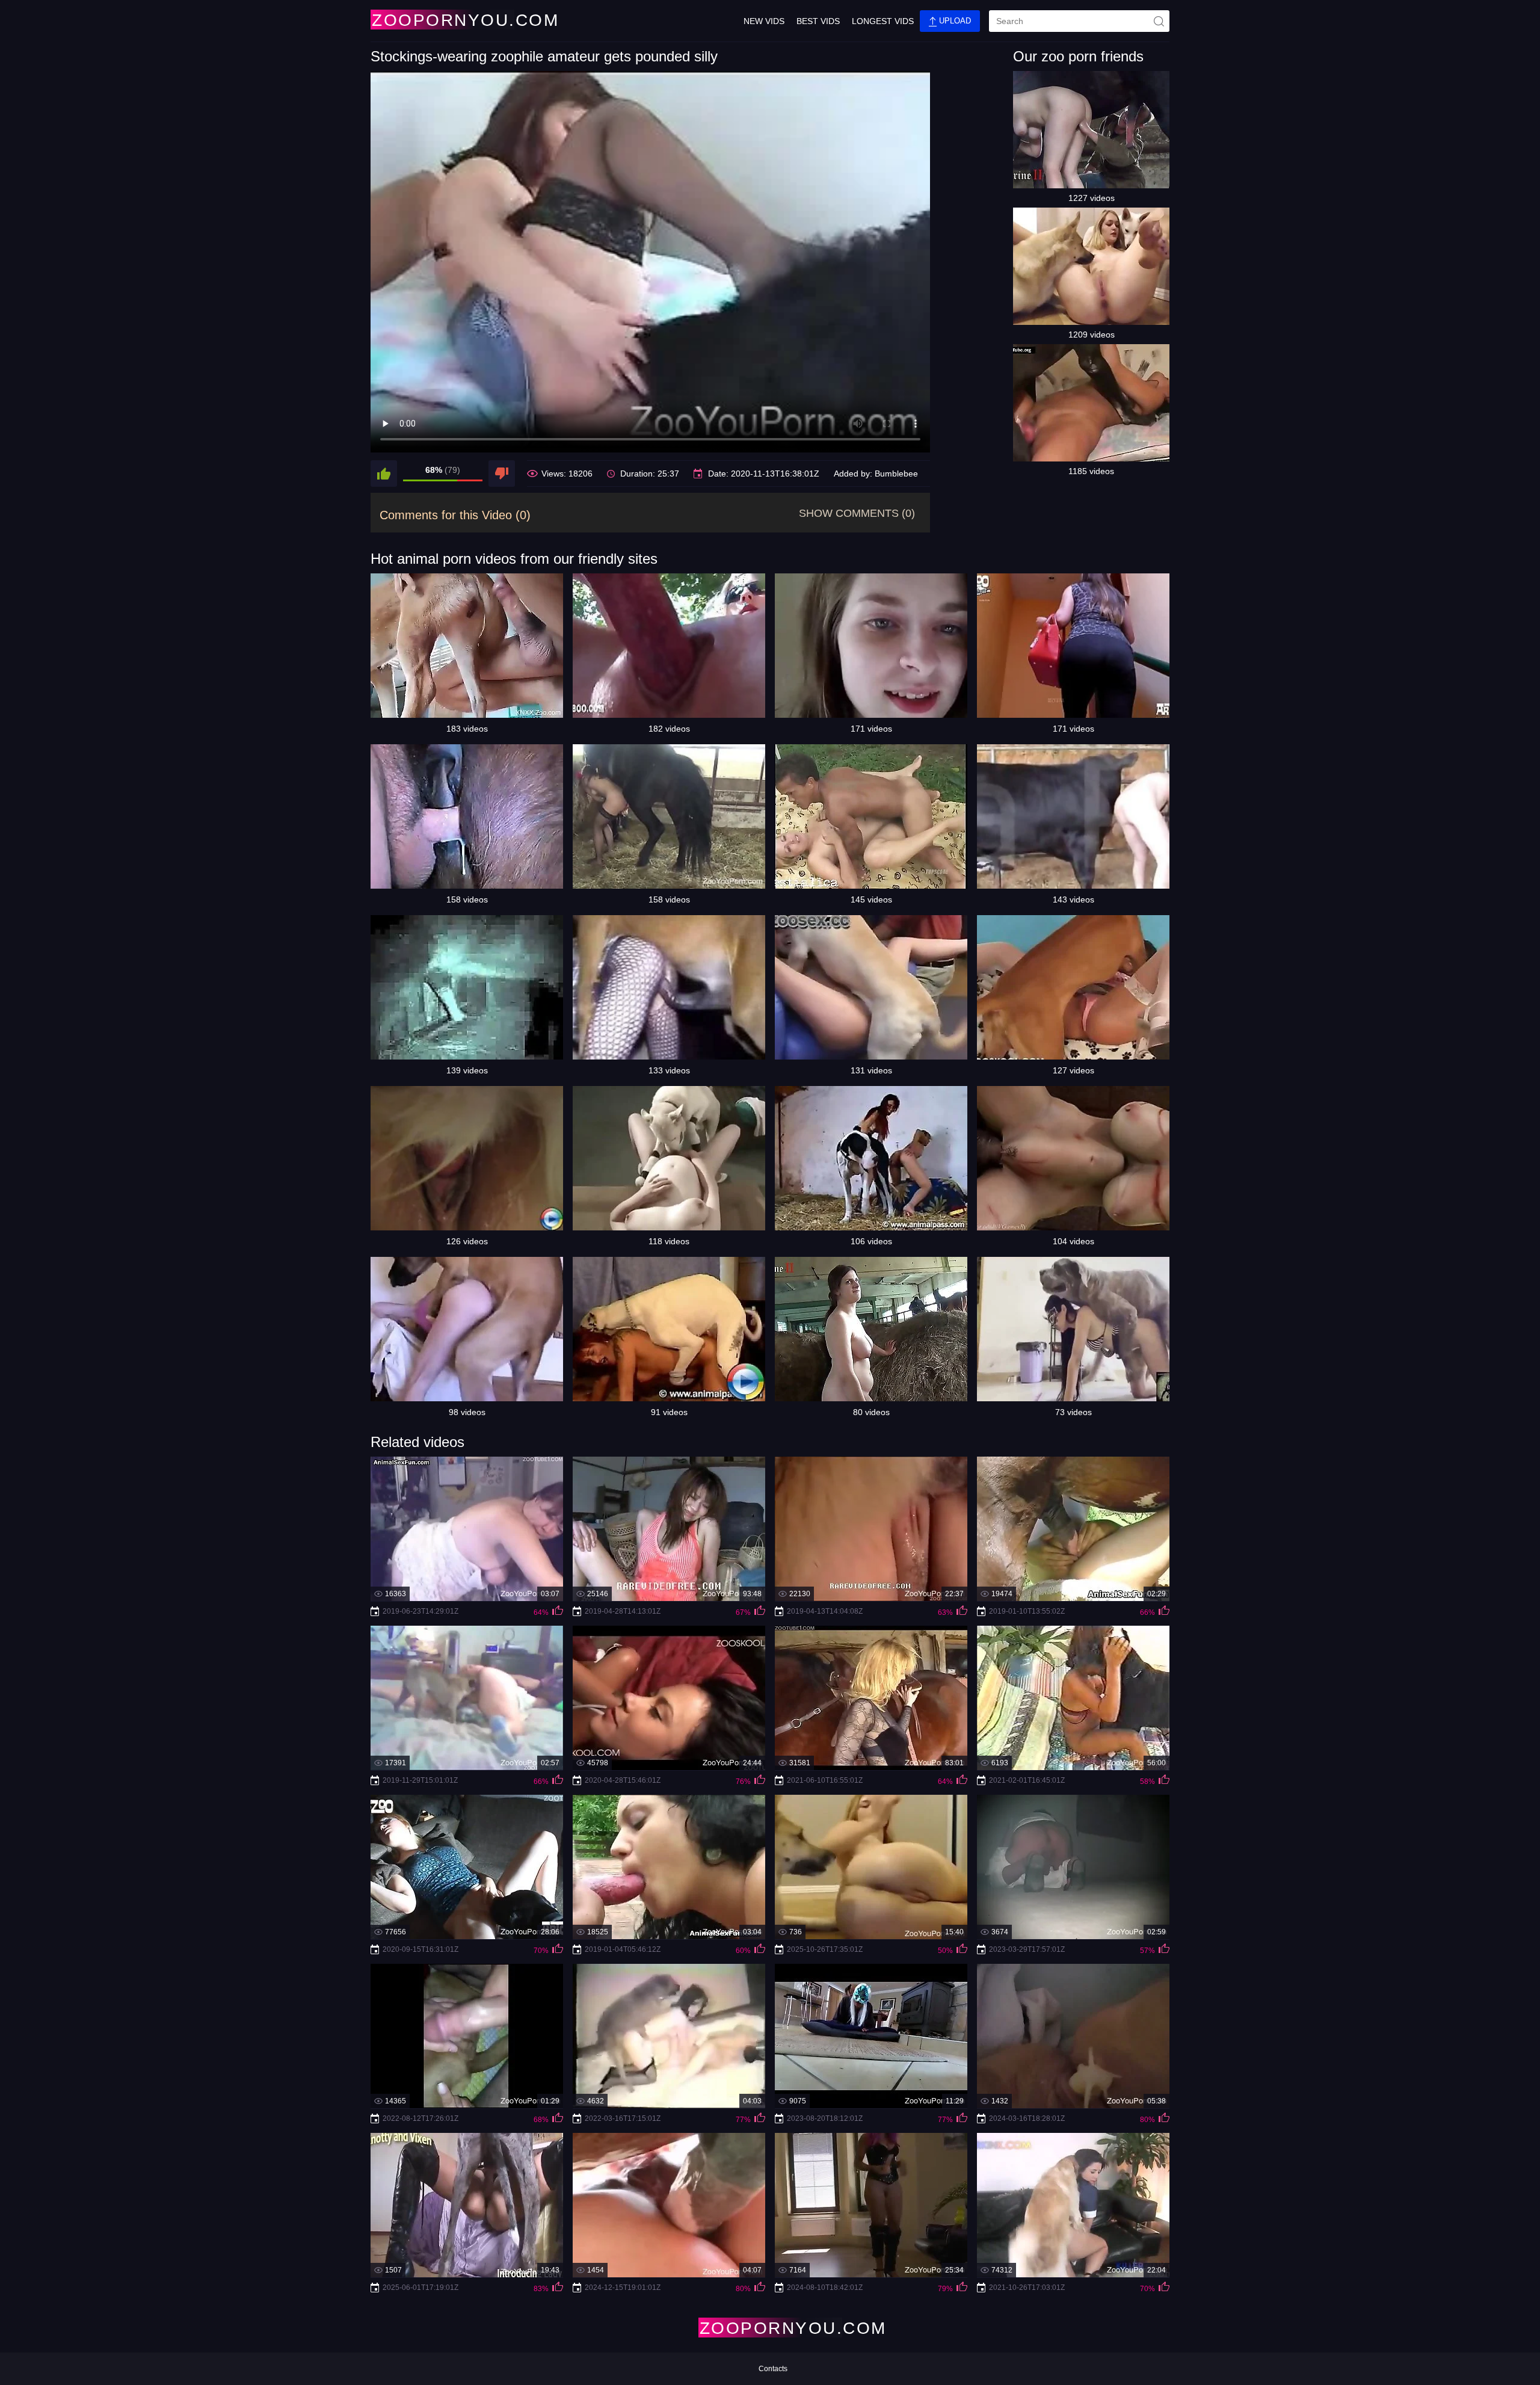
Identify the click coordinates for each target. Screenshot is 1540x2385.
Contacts (773, 2369)
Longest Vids (883, 21)
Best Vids (818, 21)
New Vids (764, 21)
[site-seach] (1159, 21)
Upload (954, 21)
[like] (384, 474)
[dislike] (502, 474)
